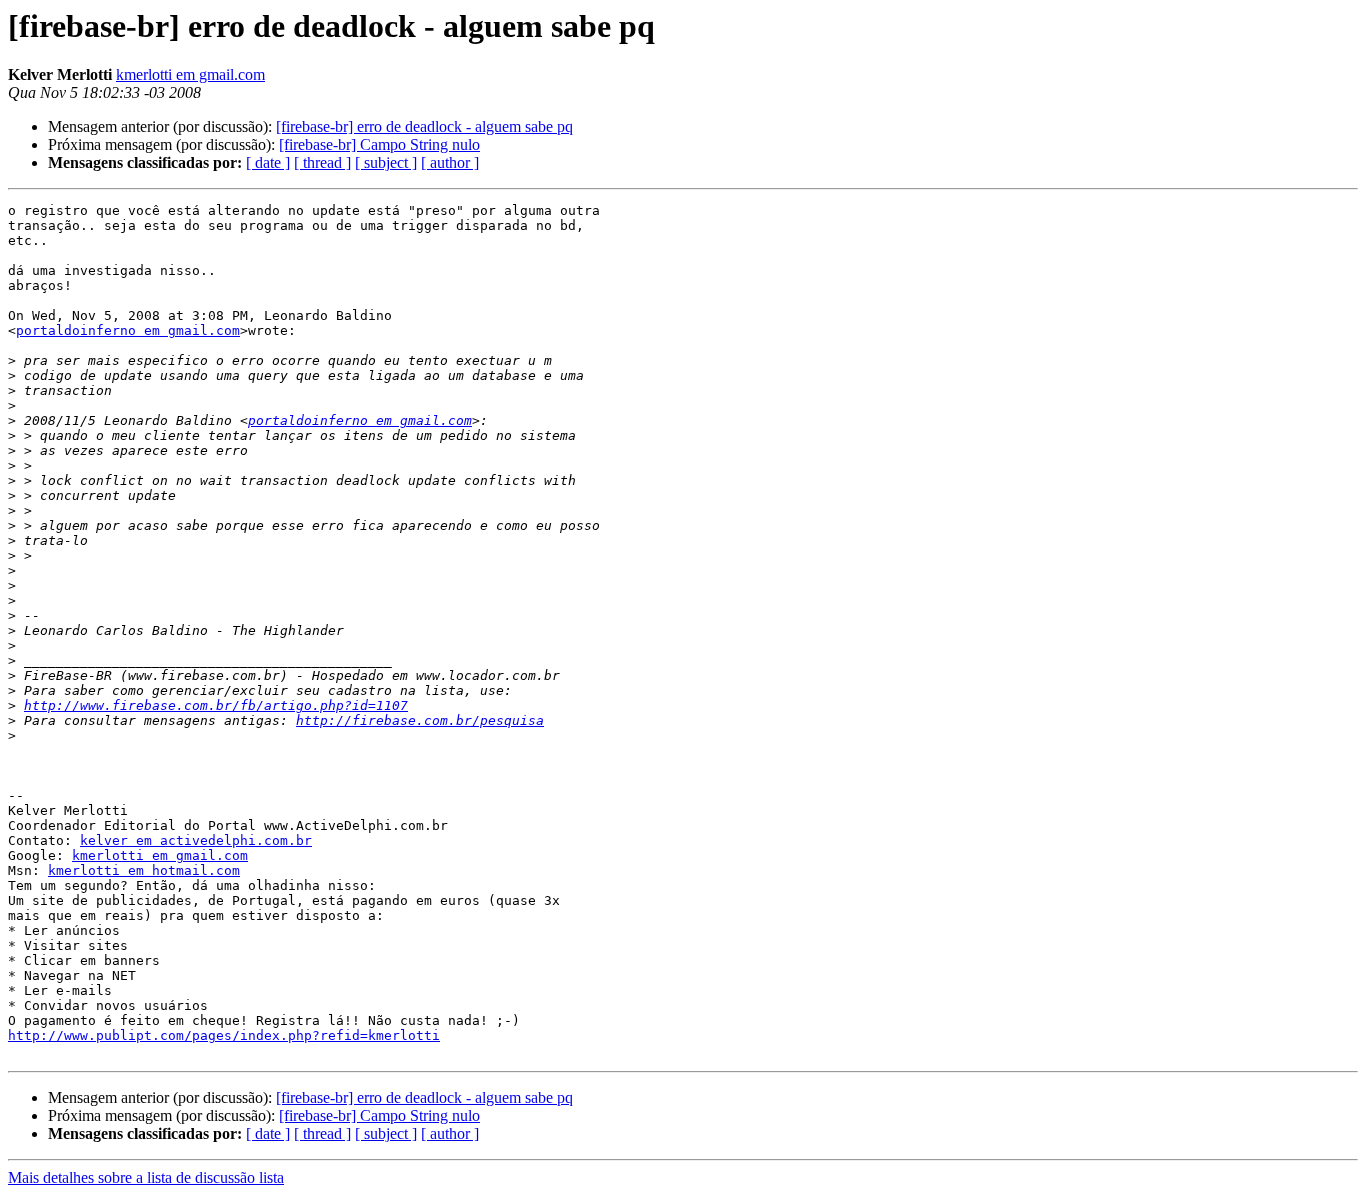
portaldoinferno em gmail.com (128, 330)
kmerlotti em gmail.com (190, 74)
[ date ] (268, 162)
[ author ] (450, 162)
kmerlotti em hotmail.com (144, 870)
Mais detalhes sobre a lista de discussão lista (146, 1177)
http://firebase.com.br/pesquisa (420, 720)
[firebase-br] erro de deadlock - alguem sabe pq (424, 126)
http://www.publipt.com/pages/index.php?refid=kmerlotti (224, 1035)
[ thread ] (322, 162)
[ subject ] (386, 162)
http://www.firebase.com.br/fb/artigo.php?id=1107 (216, 705)
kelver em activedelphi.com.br (196, 840)
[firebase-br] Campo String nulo (379, 144)
